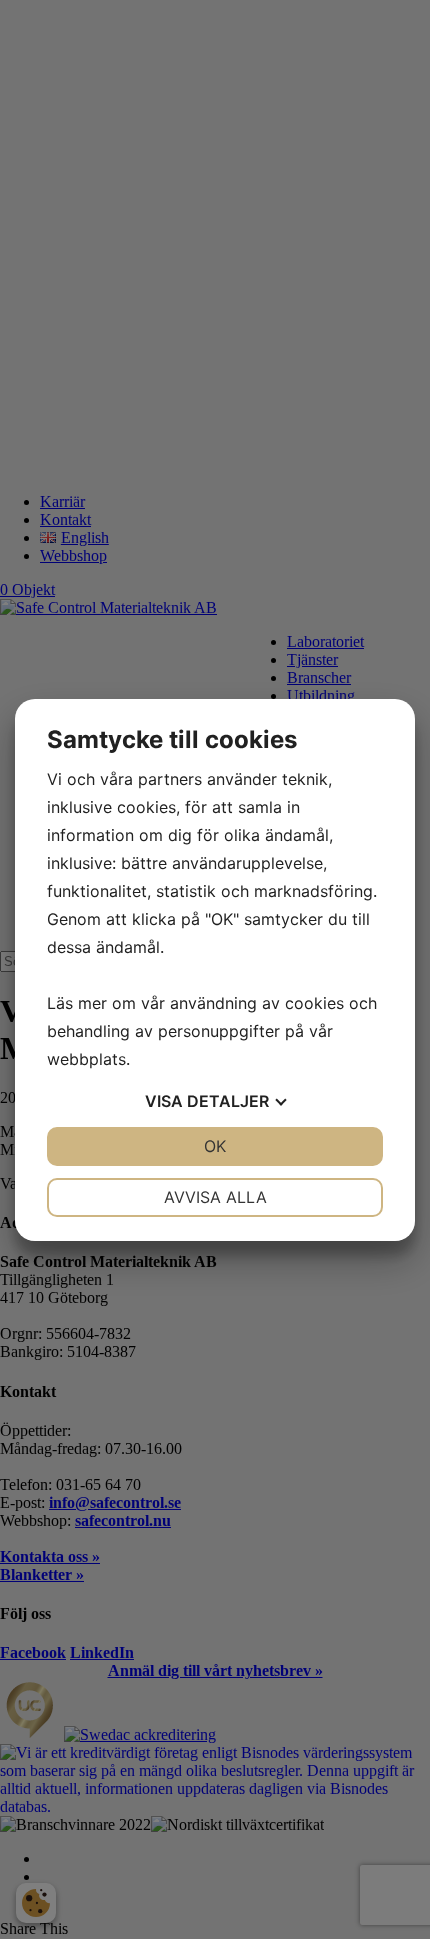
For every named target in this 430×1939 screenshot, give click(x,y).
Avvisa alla (215, 1197)
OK (215, 1146)
